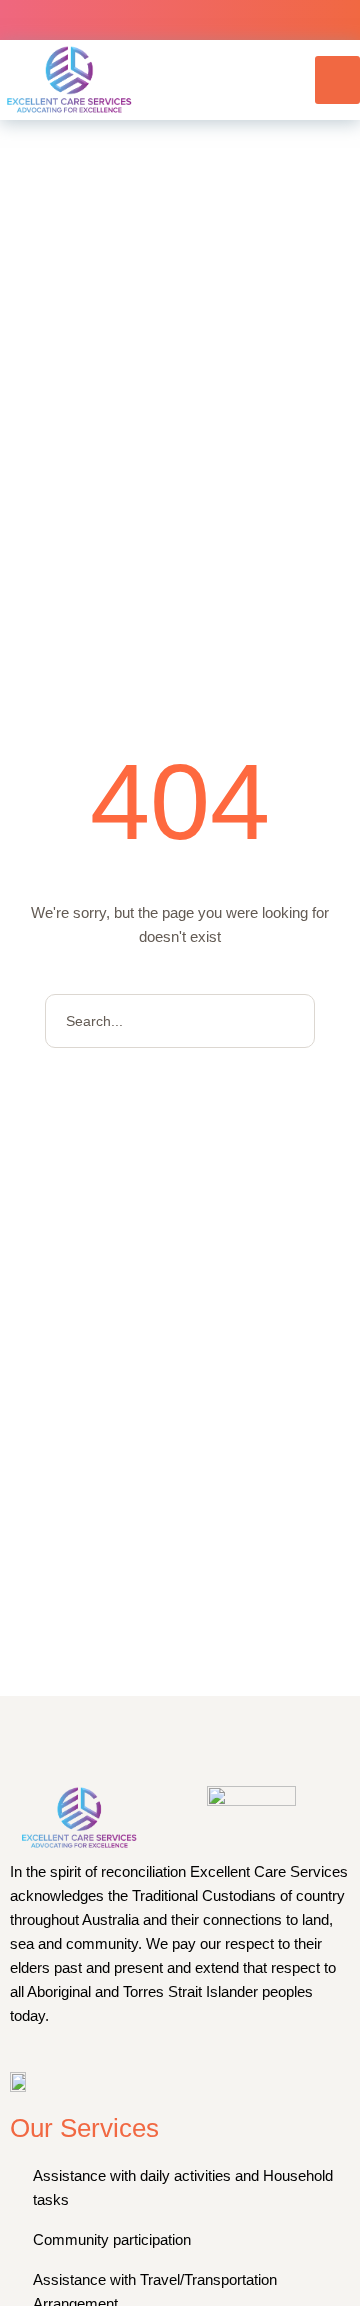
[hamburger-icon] (337, 80)
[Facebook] (136, 20)
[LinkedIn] (224, 20)
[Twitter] (180, 20)
